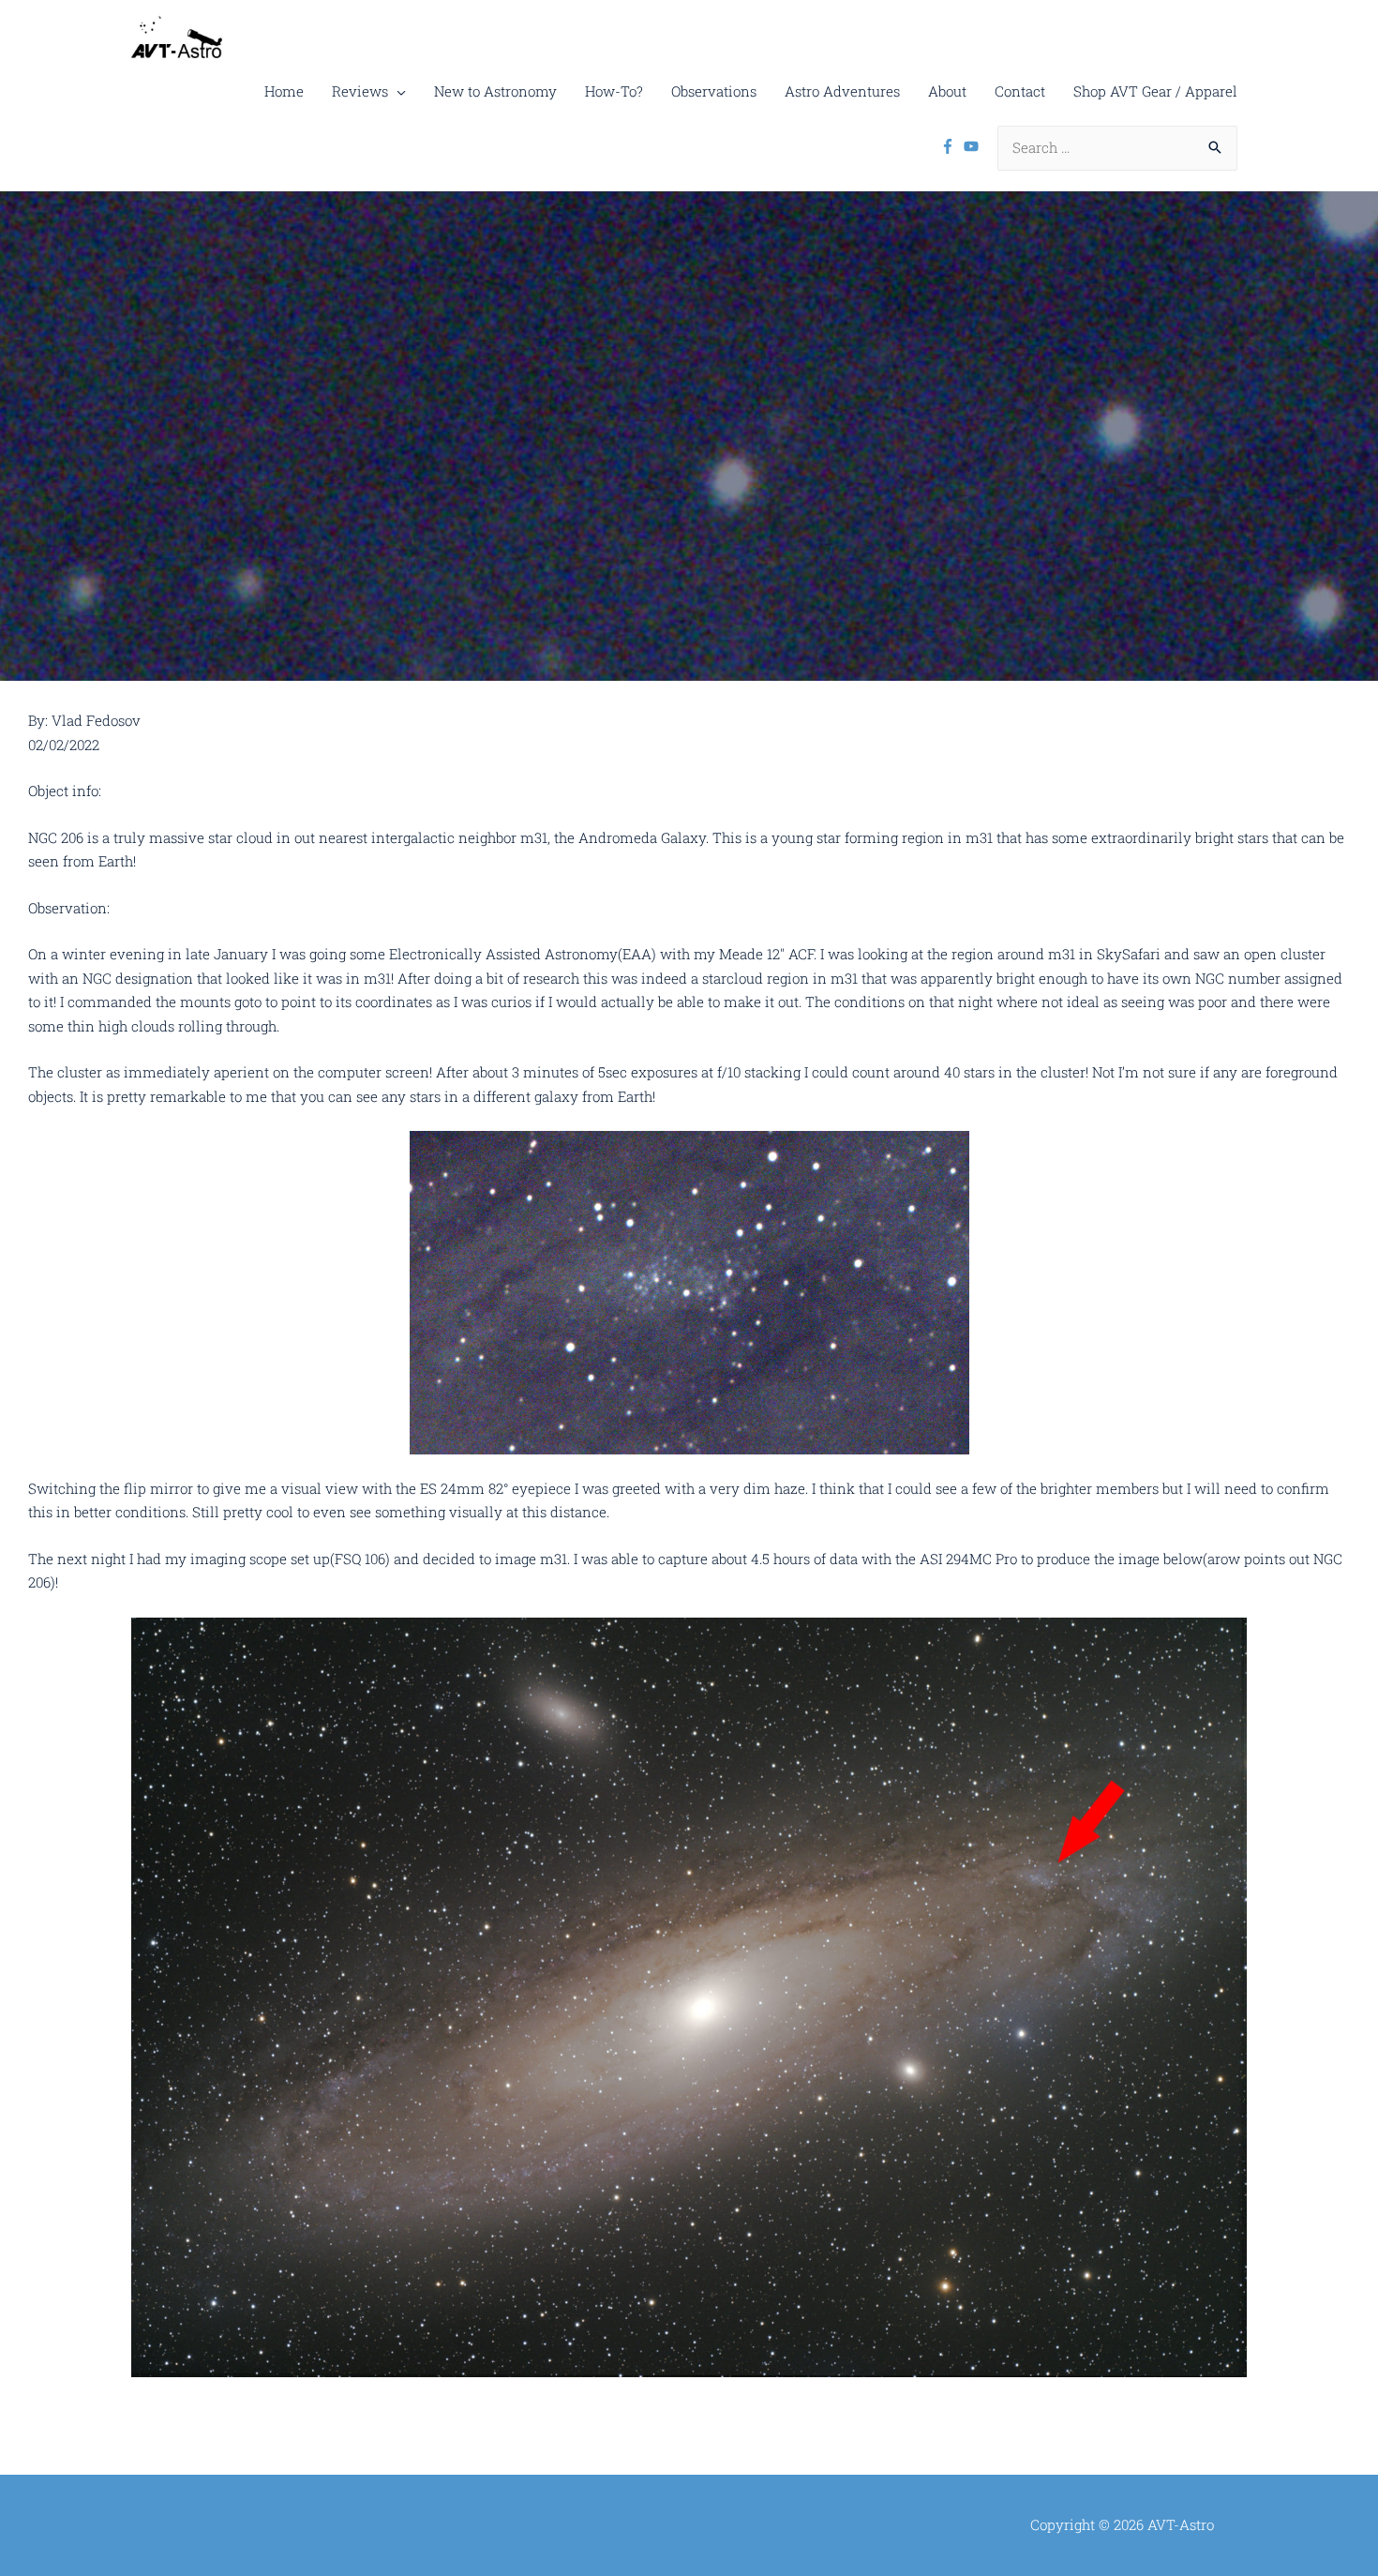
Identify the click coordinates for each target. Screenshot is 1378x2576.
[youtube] (974, 146)
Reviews (360, 91)
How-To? (614, 91)
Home (284, 91)
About (947, 91)
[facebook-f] (950, 146)
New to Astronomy (495, 91)
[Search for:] (1117, 147)
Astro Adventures (842, 91)
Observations (714, 91)
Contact (1020, 91)
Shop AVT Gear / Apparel (1155, 91)
